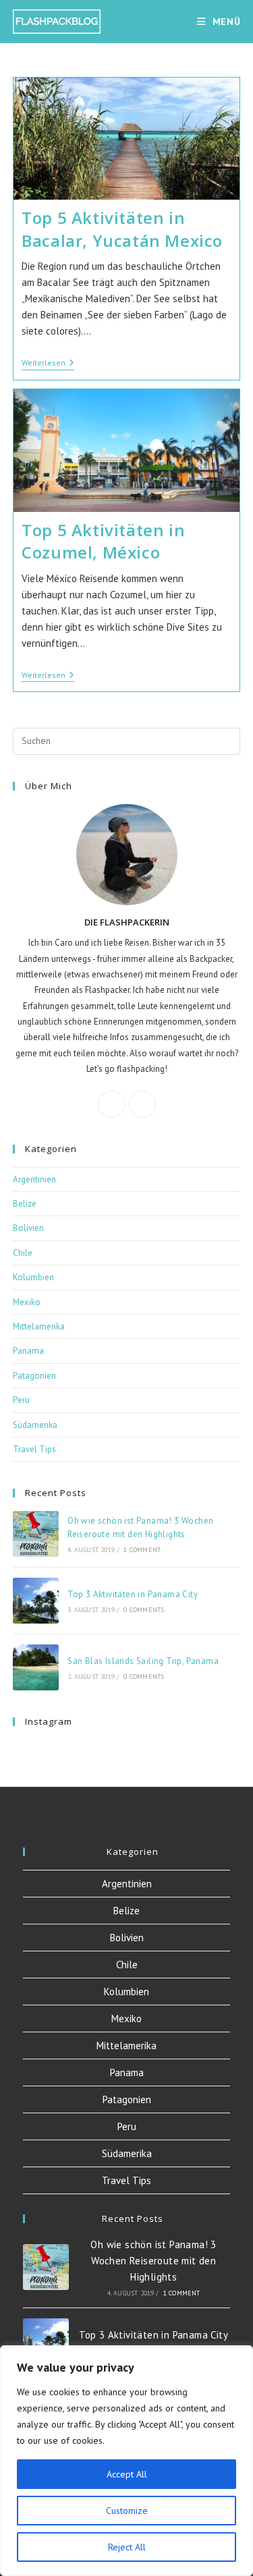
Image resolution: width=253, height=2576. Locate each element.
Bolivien (28, 1228)
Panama (28, 1351)
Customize (127, 2511)
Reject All (127, 2547)
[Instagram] (111, 1104)
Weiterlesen (48, 364)
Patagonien (34, 1376)
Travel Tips (34, 1449)
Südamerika (35, 1425)
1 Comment (142, 1550)
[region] (126, 2461)
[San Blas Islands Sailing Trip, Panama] (36, 1667)
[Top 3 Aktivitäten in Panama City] (36, 1601)
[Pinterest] (142, 1104)
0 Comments (144, 1610)
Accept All (127, 2474)
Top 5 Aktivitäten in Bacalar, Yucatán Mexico (122, 229)
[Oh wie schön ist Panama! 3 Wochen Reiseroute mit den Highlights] (36, 1534)
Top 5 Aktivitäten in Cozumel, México (103, 541)
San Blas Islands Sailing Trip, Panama (143, 1661)
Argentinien (34, 1179)
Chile (23, 1253)
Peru (21, 1400)
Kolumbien (33, 1277)
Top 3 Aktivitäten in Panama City (133, 1594)
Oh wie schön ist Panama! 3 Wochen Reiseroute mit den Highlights (153, 2261)
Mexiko (27, 1302)
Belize (25, 1204)
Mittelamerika (39, 1326)
